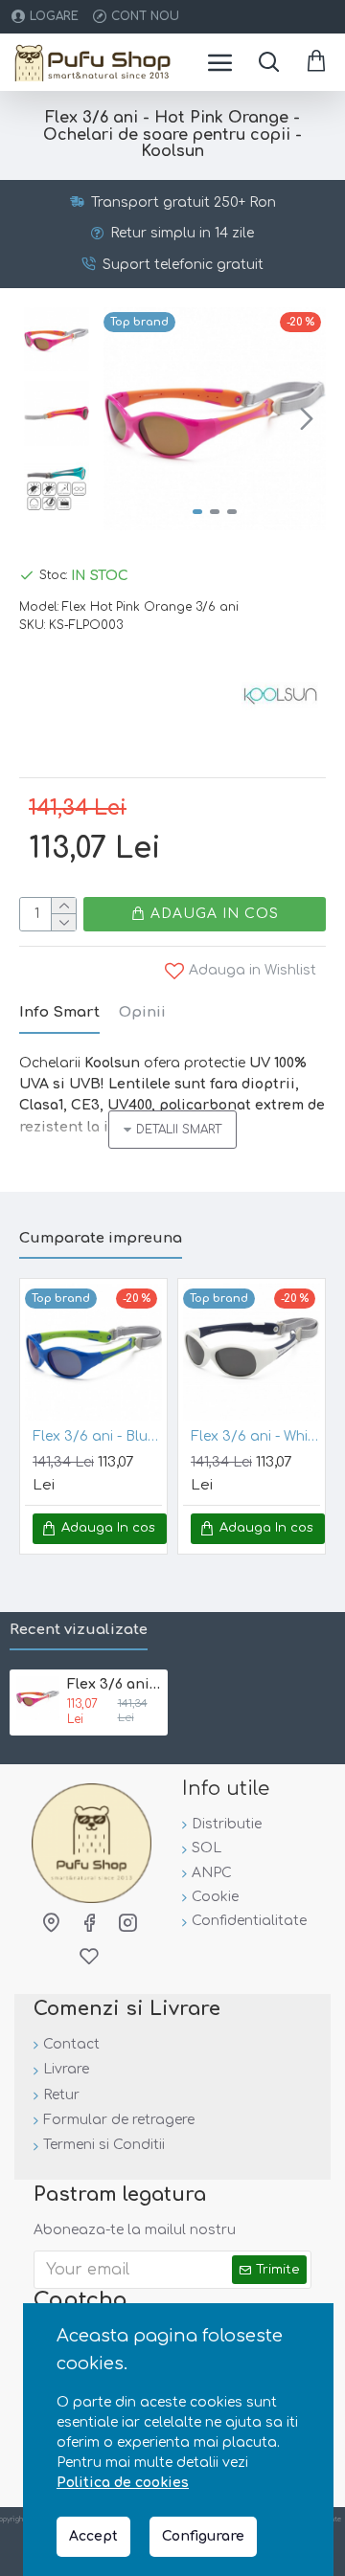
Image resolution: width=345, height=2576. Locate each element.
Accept (93, 2536)
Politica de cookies (123, 2483)
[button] (123, 418)
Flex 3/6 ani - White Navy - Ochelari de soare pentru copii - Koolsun (255, 1436)
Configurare (203, 2536)
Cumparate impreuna (101, 1238)
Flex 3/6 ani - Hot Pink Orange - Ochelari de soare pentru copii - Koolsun (114, 1684)
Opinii (142, 1012)
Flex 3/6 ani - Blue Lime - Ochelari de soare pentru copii (97, 1436)
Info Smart (59, 1012)
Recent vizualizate (79, 1630)
